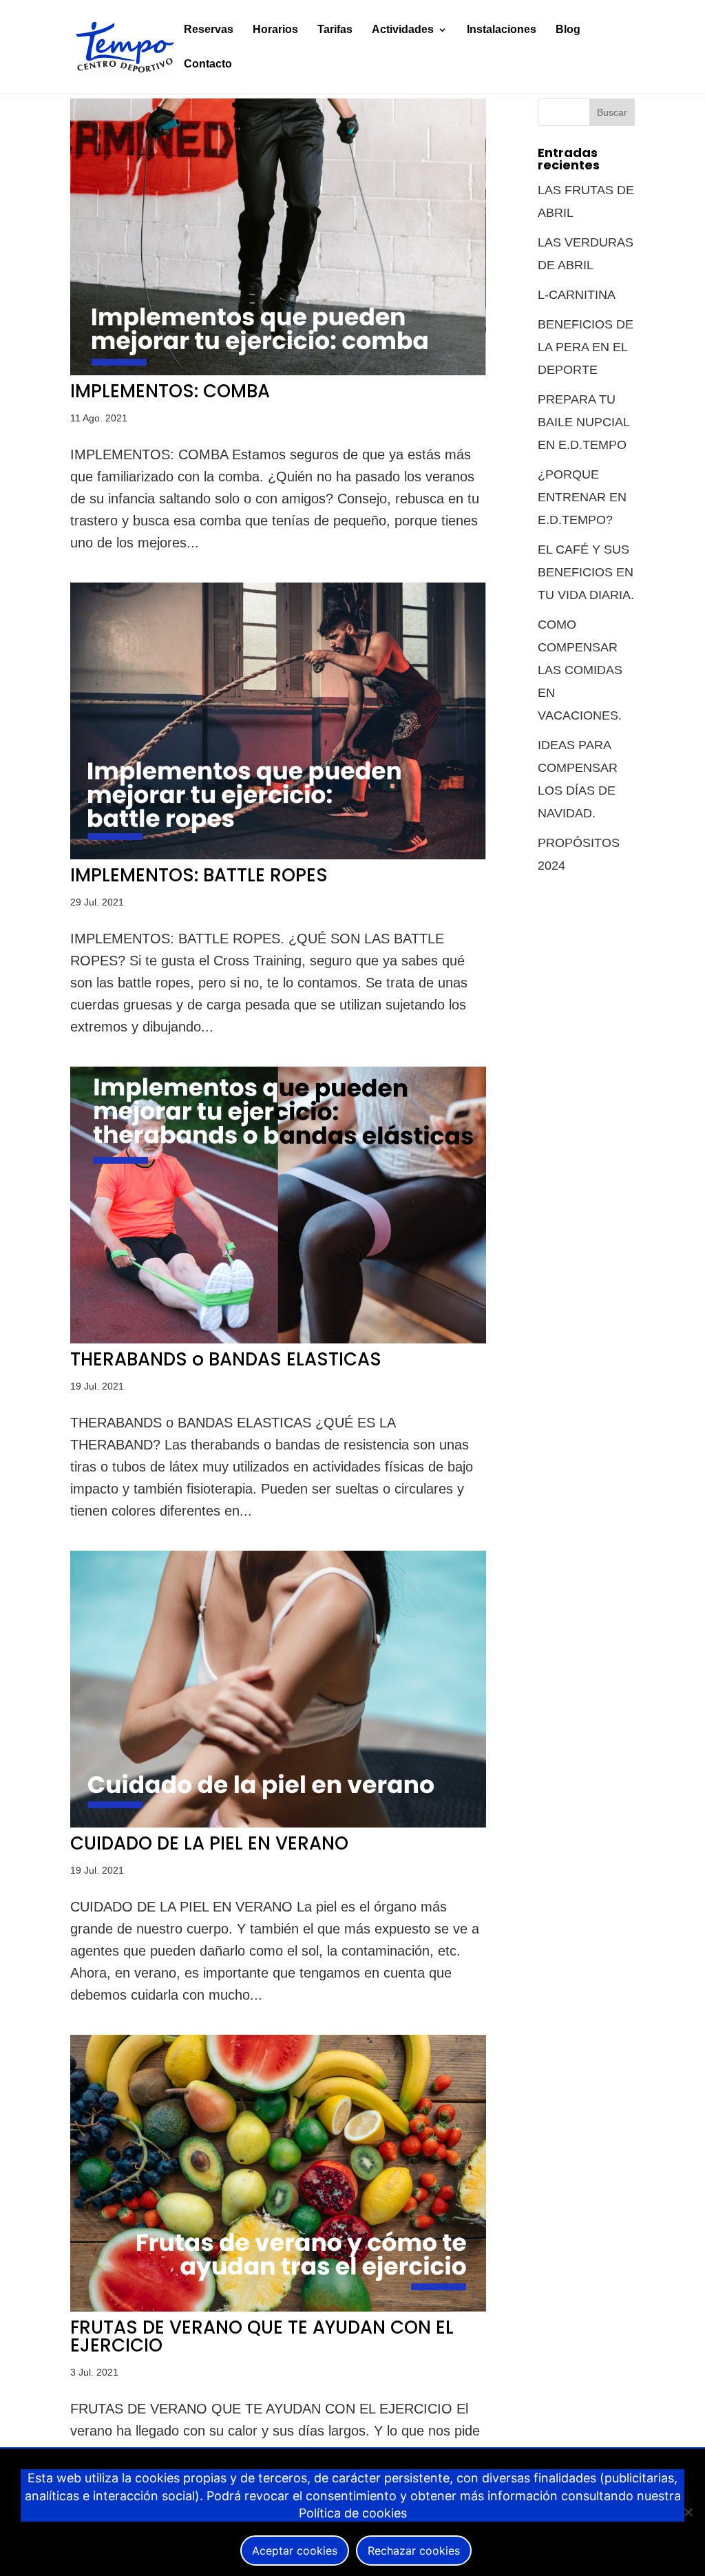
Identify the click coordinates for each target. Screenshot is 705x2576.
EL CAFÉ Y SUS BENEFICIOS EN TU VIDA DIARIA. (586, 572)
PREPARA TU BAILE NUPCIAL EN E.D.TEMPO (583, 422)
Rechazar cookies (414, 2551)
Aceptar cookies (295, 2551)
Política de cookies (353, 2513)
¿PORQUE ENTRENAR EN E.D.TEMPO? (582, 497)
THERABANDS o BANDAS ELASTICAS (226, 1359)
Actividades (403, 30)
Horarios (275, 30)
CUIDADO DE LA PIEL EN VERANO (209, 1843)
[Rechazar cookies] (688, 2512)
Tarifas (335, 30)
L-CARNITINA (577, 295)
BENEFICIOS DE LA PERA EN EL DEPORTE (586, 347)
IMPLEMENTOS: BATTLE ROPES (199, 875)
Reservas (209, 30)
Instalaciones (502, 30)
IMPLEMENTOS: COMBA (170, 391)
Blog (568, 30)
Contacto (208, 64)
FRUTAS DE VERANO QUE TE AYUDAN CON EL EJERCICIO (262, 2336)
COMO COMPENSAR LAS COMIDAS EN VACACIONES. (580, 670)
